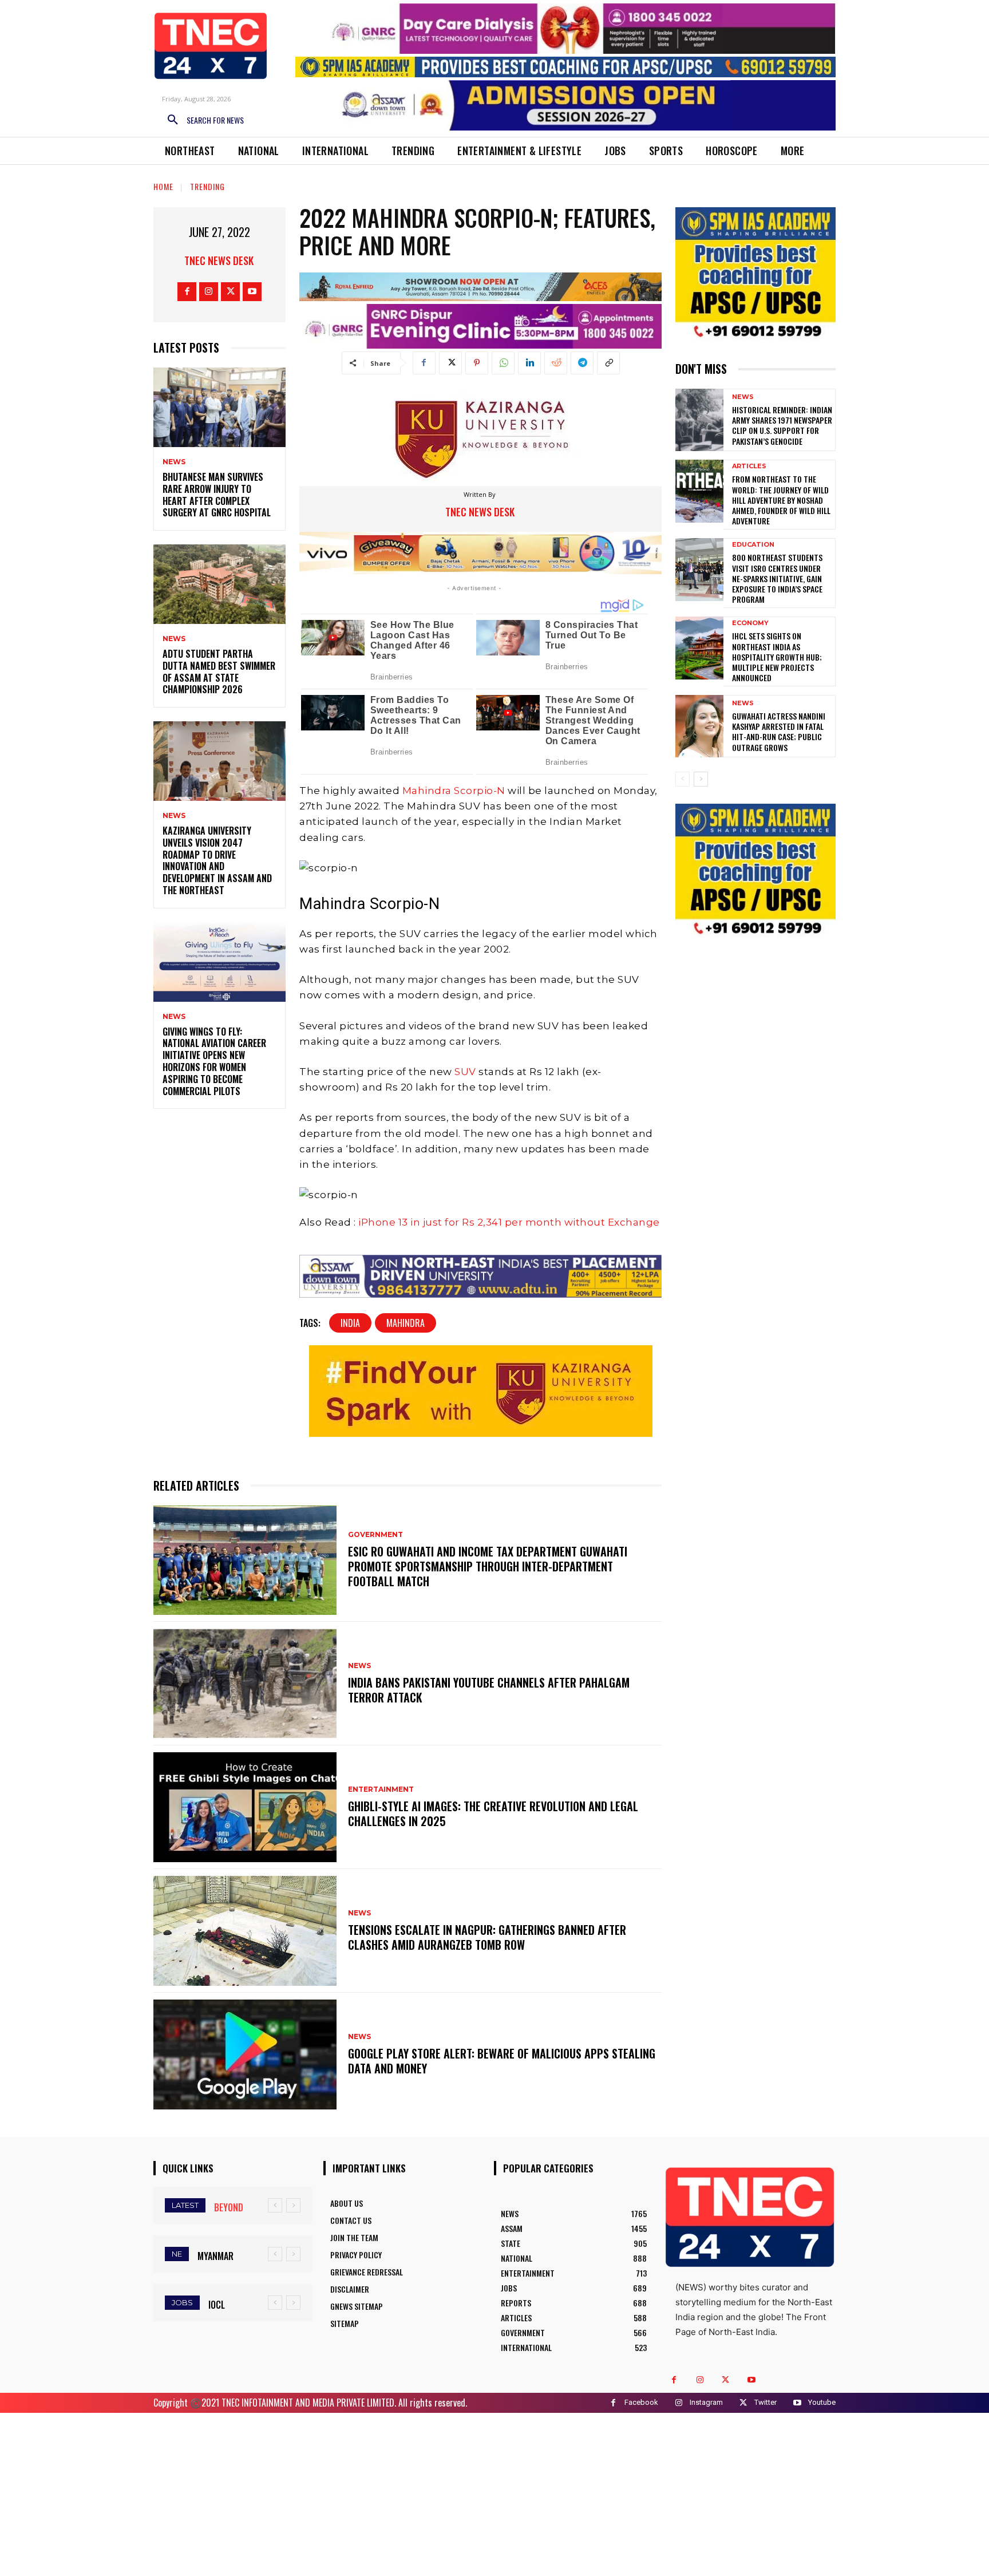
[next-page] (701, 779)
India (350, 1323)
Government (375, 1535)
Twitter (766, 2402)
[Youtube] (252, 292)
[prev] (275, 2205)
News (174, 462)
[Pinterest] (477, 363)
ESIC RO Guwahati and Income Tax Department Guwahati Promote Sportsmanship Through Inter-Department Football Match (488, 1566)
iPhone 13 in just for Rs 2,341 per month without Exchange (509, 1222)
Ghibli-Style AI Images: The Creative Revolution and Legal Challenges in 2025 (493, 1814)
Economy (750, 623)
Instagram (706, 2402)
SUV (466, 1072)
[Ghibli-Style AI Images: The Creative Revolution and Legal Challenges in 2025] (245, 1807)
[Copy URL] (608, 363)
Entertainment (381, 1789)
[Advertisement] (494, 2493)
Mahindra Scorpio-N (454, 791)
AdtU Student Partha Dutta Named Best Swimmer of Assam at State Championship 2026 (219, 671)
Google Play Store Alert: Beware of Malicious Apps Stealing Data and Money (502, 2061)
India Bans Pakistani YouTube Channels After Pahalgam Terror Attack (489, 1690)
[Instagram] (209, 292)
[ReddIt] (556, 363)
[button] (201, 120)
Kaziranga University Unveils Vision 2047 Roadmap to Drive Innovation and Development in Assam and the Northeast (217, 860)
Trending (207, 186)
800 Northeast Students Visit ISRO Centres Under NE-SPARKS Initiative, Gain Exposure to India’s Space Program (777, 578)
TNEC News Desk (219, 260)
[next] (293, 2205)
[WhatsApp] (503, 363)
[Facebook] (187, 292)
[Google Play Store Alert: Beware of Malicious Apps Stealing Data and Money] (245, 2055)
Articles (749, 466)
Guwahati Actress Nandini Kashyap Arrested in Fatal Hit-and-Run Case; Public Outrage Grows (779, 732)
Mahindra (406, 1323)
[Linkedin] (529, 363)
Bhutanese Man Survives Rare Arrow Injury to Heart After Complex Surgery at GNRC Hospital (217, 495)
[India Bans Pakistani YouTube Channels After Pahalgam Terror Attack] (245, 1684)
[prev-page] (683, 779)
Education (753, 545)
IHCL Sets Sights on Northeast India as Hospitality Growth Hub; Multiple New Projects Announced (777, 657)
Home (163, 186)
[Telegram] (582, 363)
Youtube (822, 2402)
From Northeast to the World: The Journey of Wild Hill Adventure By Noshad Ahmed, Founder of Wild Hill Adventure (781, 500)
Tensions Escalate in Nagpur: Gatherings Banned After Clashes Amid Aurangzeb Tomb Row (487, 1937)
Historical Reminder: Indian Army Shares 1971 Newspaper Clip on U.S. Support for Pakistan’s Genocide (782, 425)
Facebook (641, 2402)
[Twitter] (230, 292)
